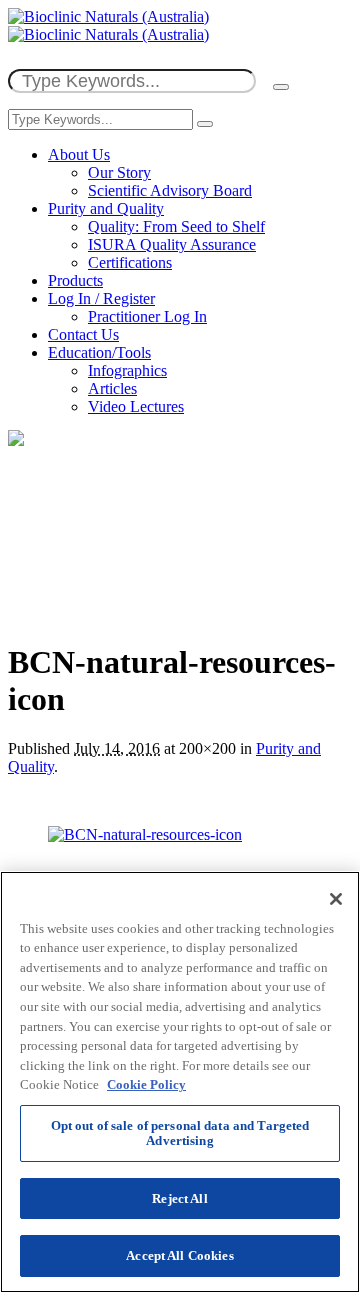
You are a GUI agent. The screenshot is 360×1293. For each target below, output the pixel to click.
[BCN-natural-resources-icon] (145, 834)
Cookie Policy (146, 1084)
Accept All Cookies (179, 1255)
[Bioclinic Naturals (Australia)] (108, 25)
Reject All (179, 1198)
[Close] (336, 899)
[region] (180, 1082)
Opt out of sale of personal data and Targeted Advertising (180, 1133)
